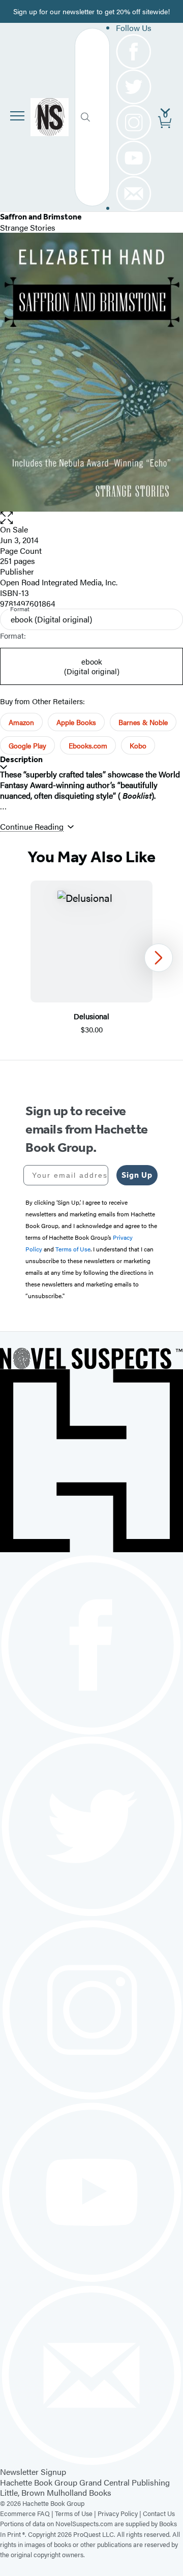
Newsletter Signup (33, 2472)
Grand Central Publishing (125, 2482)
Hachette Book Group (39, 2482)
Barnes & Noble (143, 722)
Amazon (21, 722)
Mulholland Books (79, 2492)
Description (21, 759)
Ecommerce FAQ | (27, 2513)
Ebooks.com (88, 745)
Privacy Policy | (120, 2513)
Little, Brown (22, 2492)
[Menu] (17, 116)
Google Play (27, 745)
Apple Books (76, 722)
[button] (91, 518)
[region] (91, 958)
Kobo (138, 745)
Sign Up (137, 1175)
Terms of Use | (76, 2513)
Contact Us (159, 2513)
